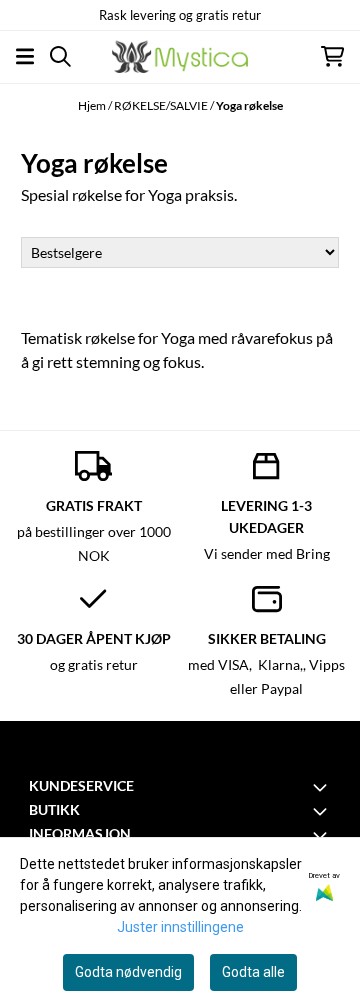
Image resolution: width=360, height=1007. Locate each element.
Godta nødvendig (128, 972)
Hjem (93, 105)
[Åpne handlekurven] (332, 56)
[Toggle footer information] (323, 787)
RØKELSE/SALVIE (162, 105)
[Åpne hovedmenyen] (25, 56)
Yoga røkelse (249, 105)
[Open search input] (60, 56)
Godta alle (253, 972)
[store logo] (180, 56)
